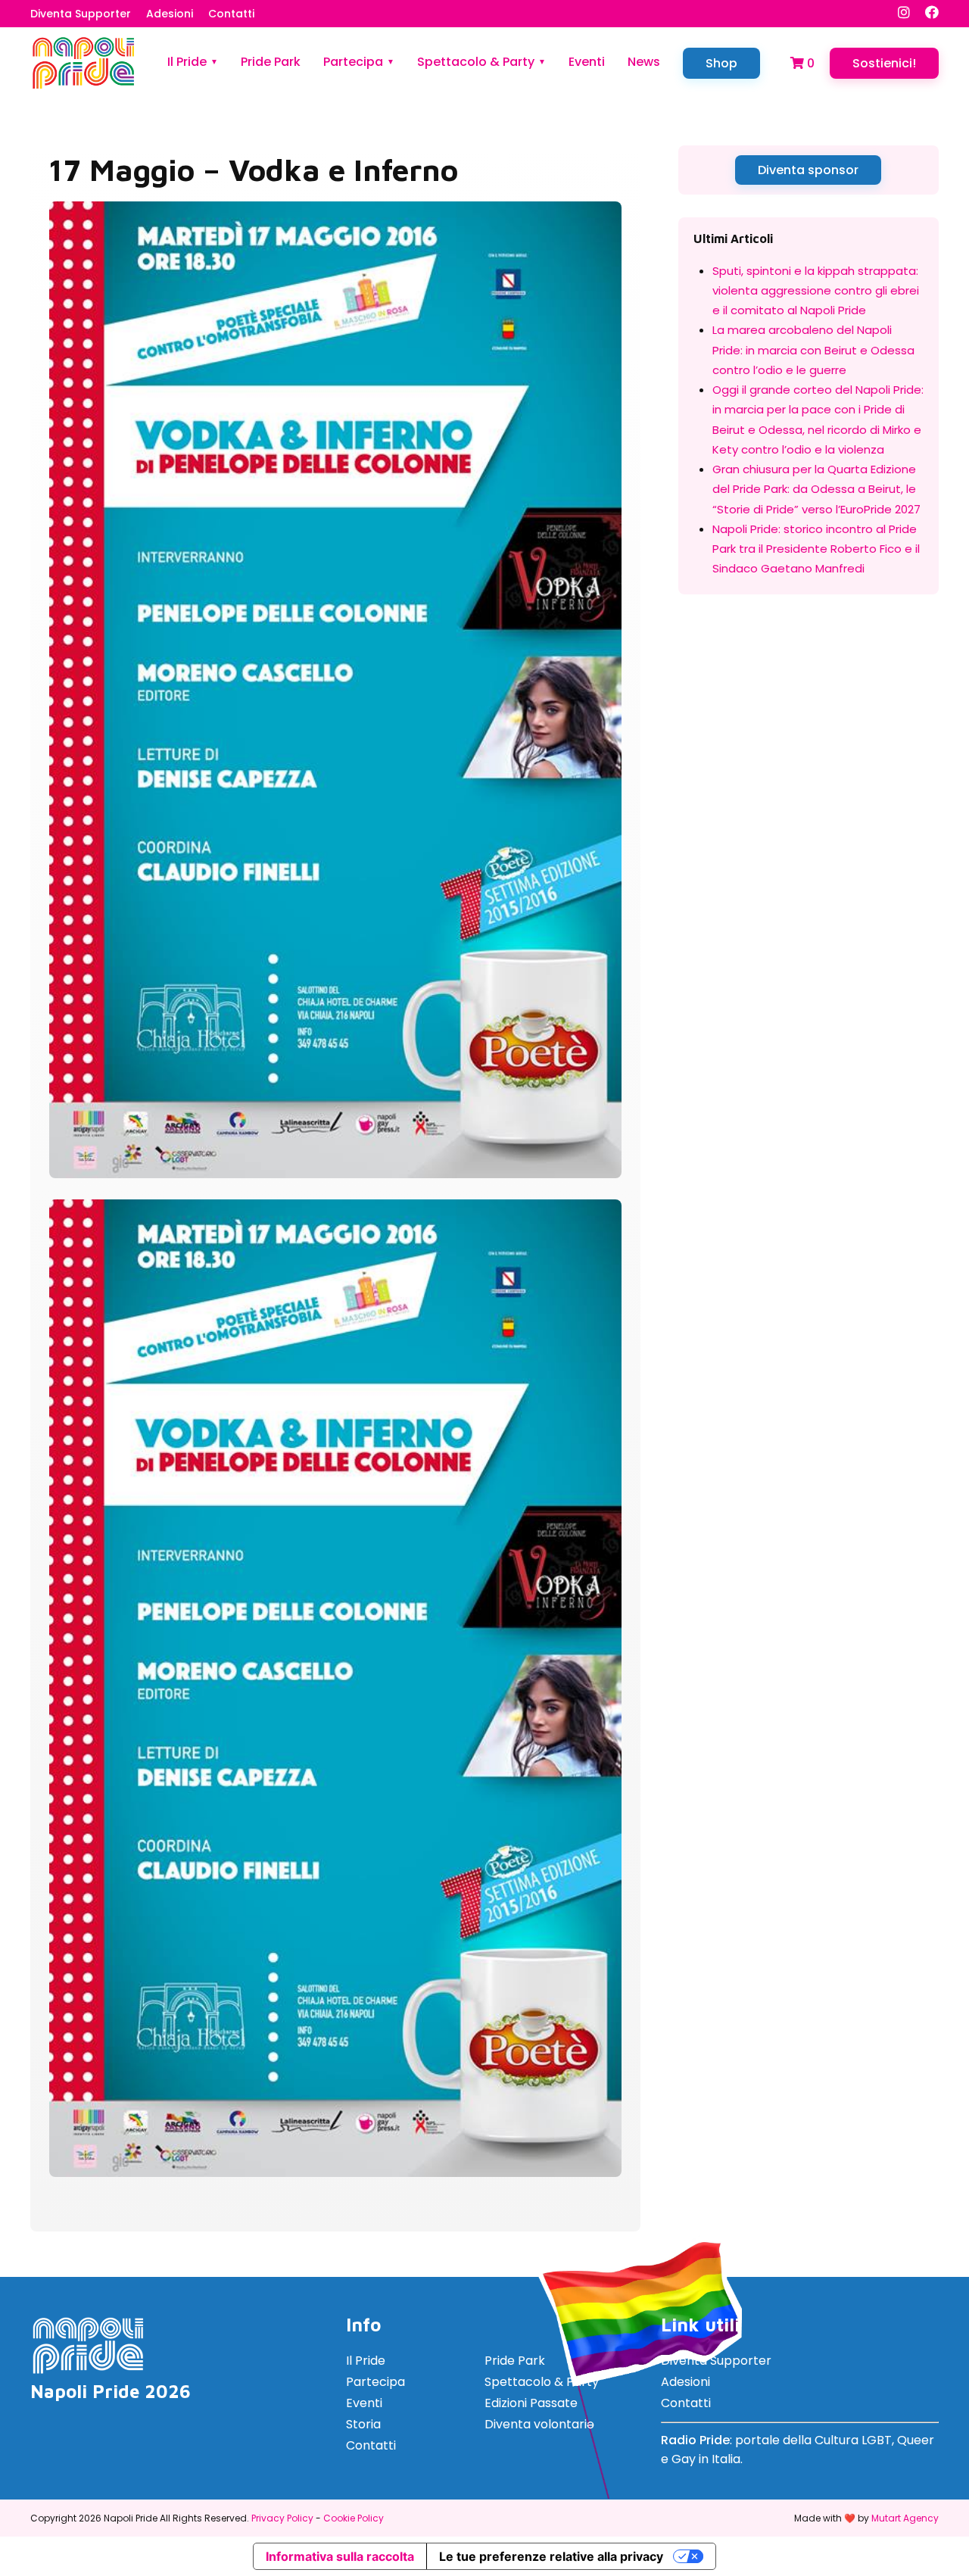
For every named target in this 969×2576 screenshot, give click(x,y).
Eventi (587, 62)
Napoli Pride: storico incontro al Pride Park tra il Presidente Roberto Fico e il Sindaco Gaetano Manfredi (816, 549)
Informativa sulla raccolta (340, 2556)
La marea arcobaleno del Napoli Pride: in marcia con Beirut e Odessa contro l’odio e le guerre (813, 350)
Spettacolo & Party (476, 62)
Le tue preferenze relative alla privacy (551, 2556)
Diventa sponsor (808, 170)
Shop (721, 63)
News (644, 62)
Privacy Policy (282, 2518)
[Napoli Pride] (83, 86)
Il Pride (187, 62)
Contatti (231, 14)
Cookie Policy (354, 2518)
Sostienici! (884, 63)
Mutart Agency (905, 2518)
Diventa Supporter (81, 14)
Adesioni (170, 14)
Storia (363, 2424)
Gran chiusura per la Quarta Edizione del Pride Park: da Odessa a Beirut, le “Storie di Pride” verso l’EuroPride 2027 (816, 489)
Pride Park (271, 62)
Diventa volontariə (539, 2424)
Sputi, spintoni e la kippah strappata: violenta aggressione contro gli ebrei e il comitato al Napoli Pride (816, 291)
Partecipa (353, 62)
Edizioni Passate (531, 2403)
